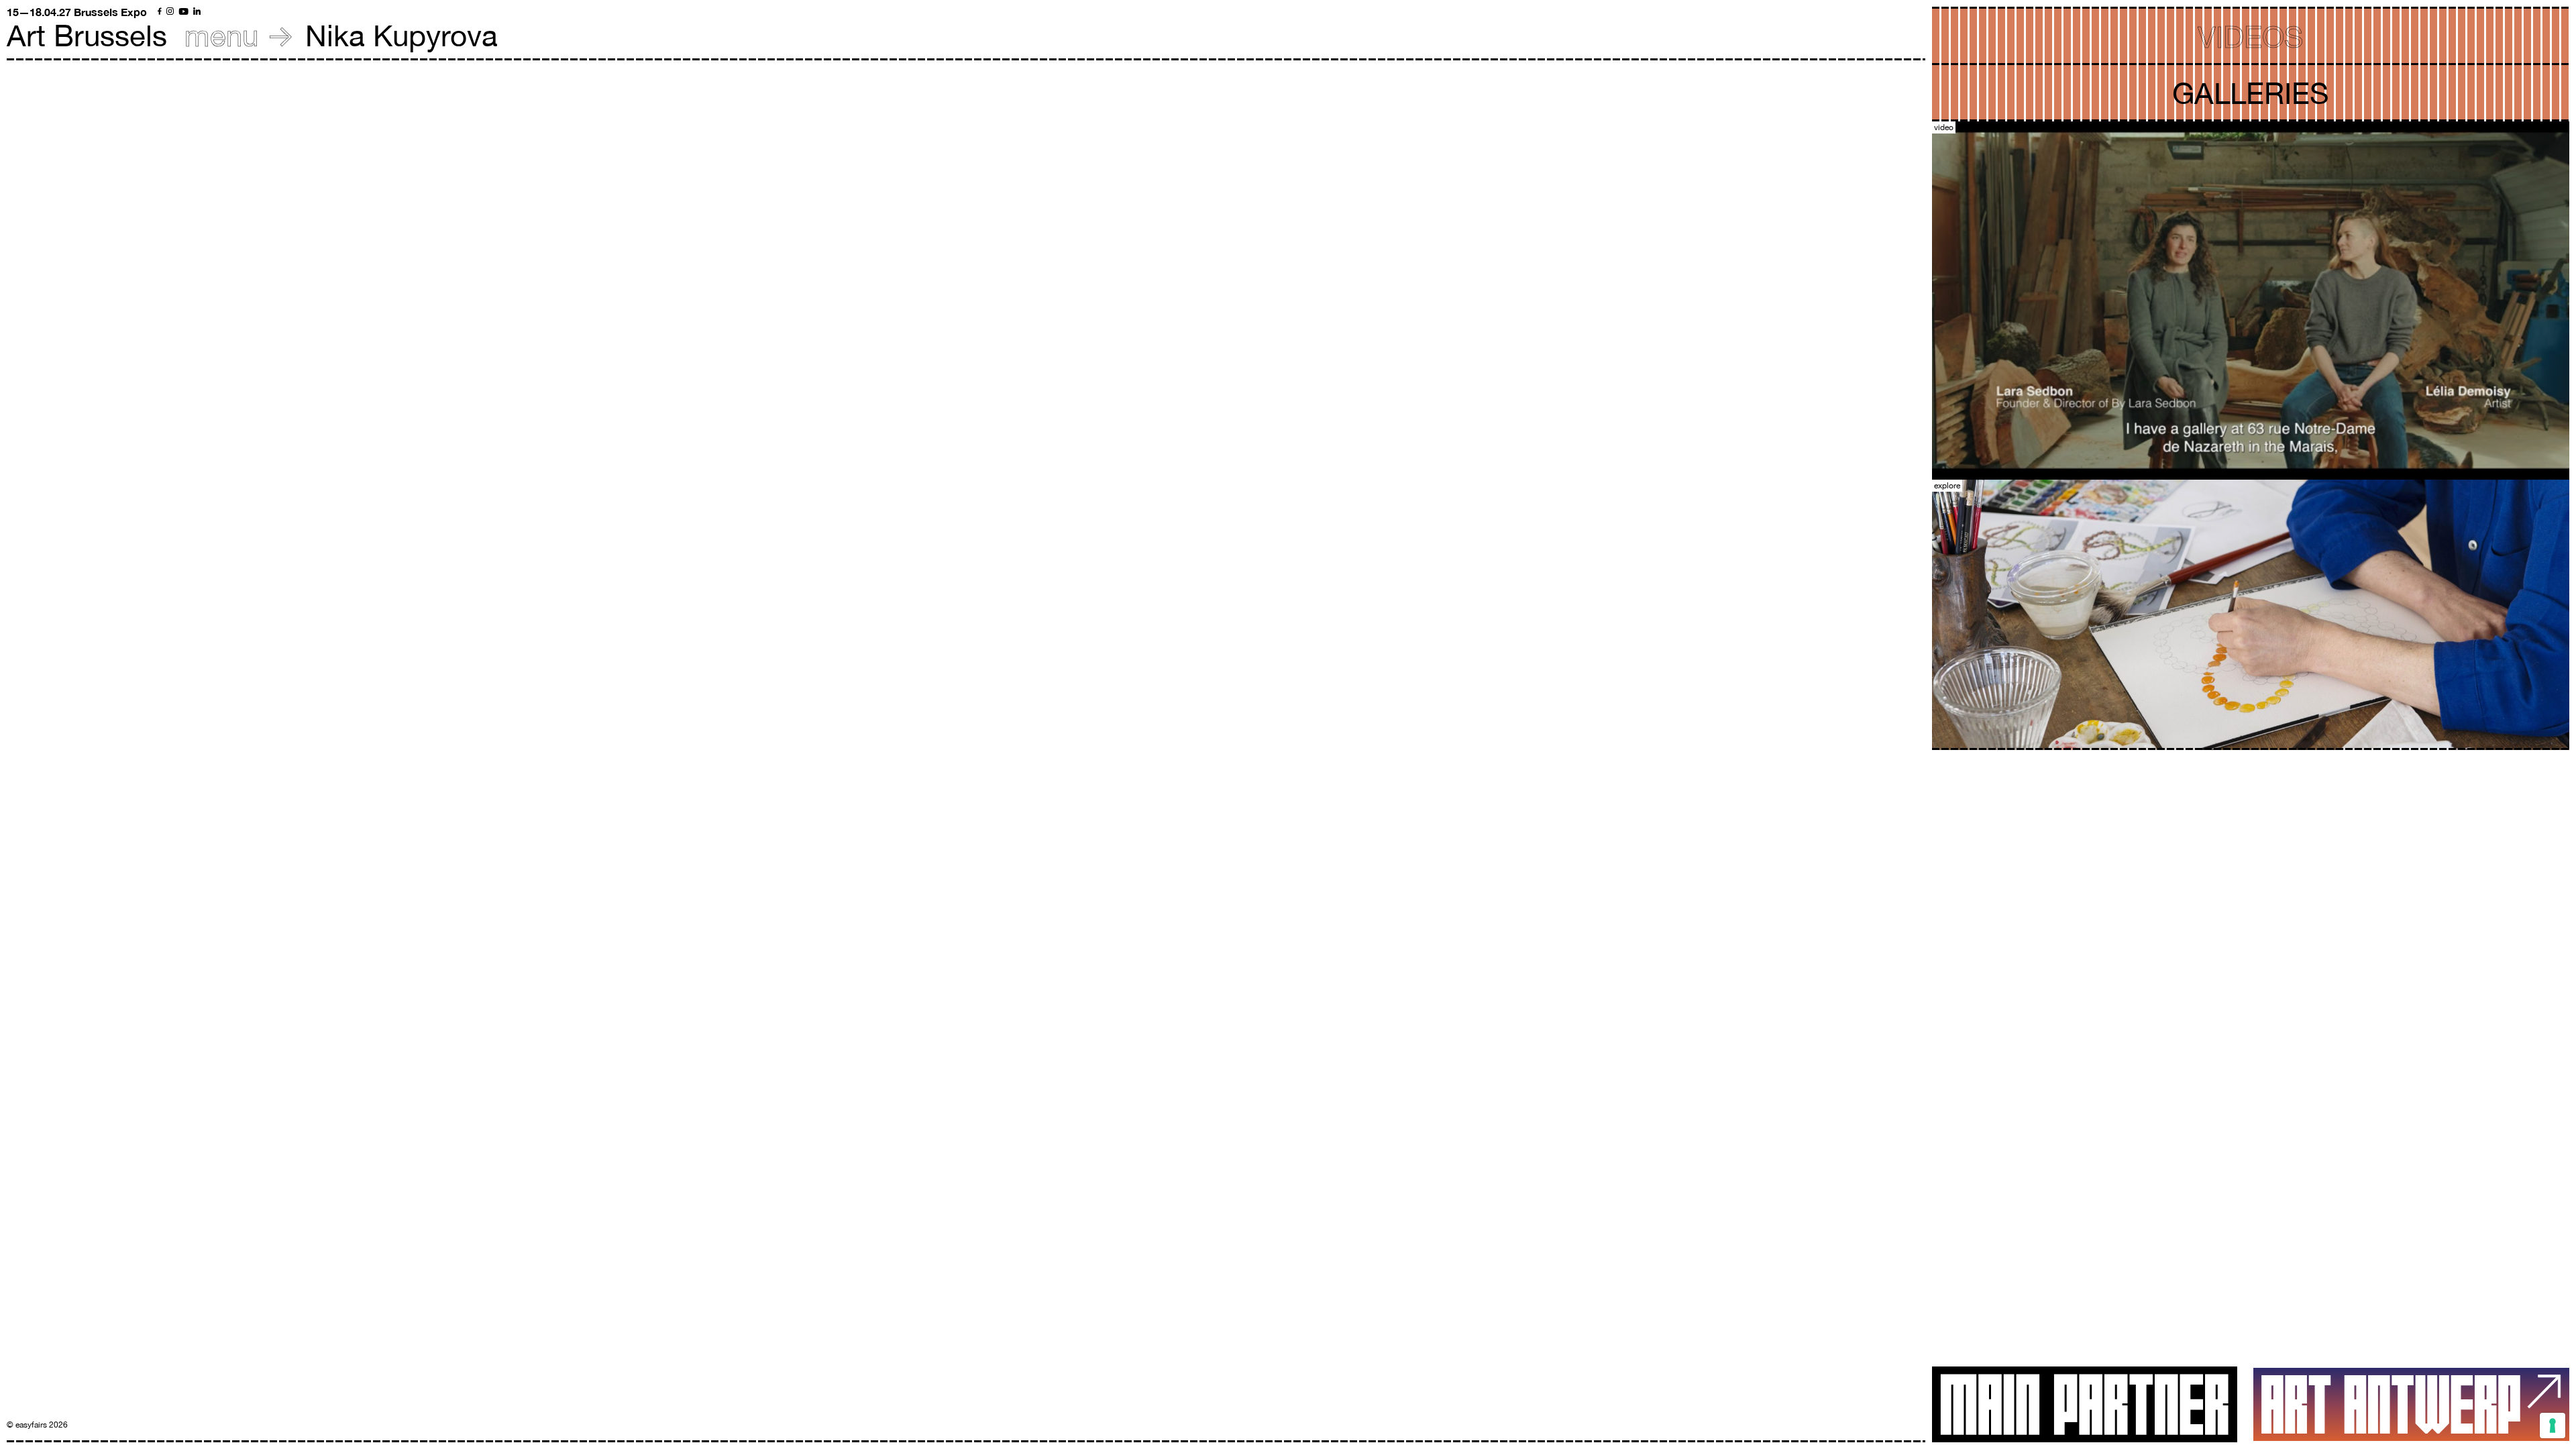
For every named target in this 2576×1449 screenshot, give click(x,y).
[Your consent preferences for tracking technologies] (2553, 1426)
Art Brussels (87, 35)
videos (2251, 37)
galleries (2251, 93)
